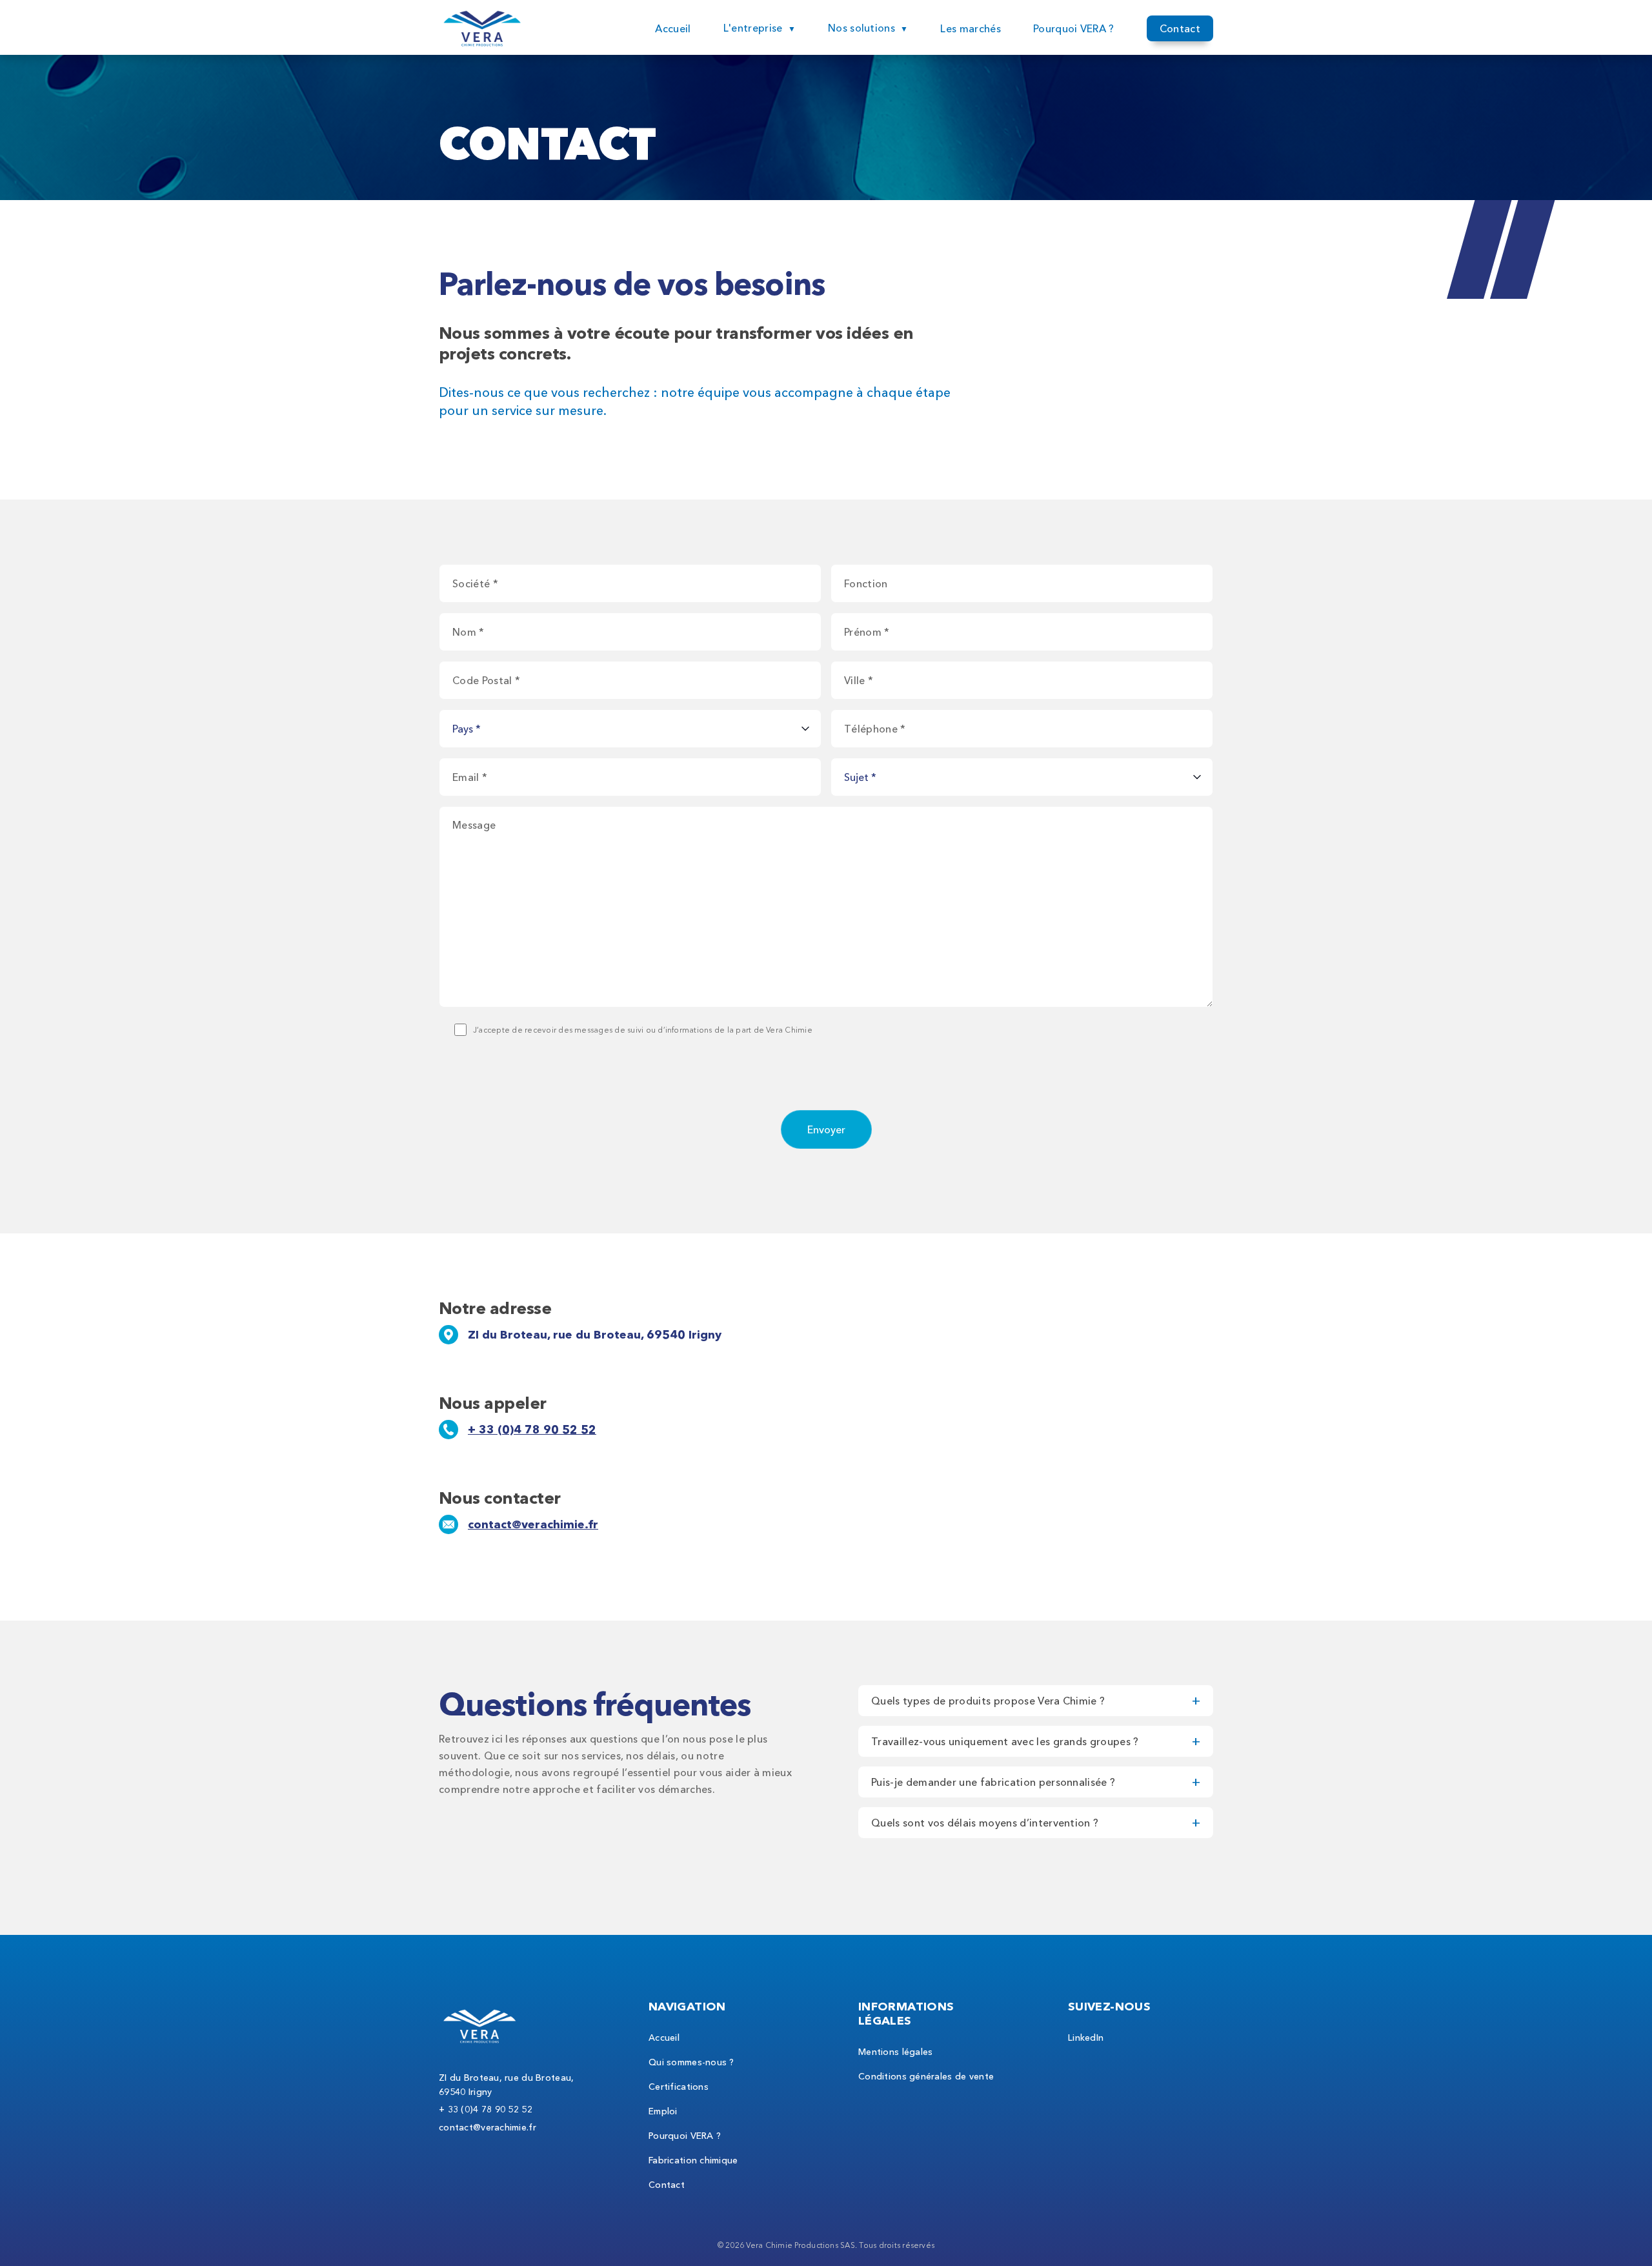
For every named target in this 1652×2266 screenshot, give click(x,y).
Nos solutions (861, 28)
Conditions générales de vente (926, 2076)
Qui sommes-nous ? (691, 2062)
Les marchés (971, 28)
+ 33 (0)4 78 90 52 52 (532, 1430)
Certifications (679, 2087)
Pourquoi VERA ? (1074, 28)
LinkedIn (1086, 2038)
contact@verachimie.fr (533, 1524)
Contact (1180, 28)
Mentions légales (895, 2052)
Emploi (663, 2111)
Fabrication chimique (693, 2160)
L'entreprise (753, 28)
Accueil (673, 28)
